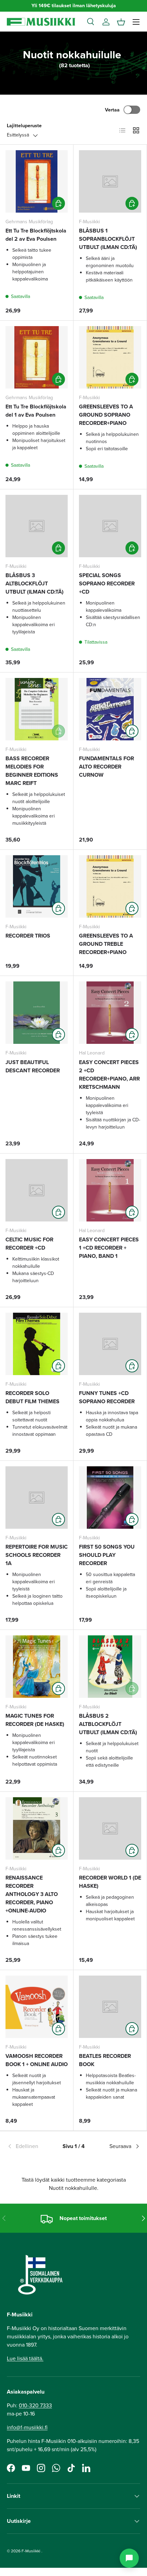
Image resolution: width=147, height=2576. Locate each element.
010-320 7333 (35, 2405)
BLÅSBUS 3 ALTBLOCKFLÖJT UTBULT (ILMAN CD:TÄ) (35, 583)
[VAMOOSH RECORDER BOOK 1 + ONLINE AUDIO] (37, 2007)
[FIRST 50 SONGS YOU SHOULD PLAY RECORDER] (110, 1498)
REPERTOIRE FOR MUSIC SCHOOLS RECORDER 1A (37, 1555)
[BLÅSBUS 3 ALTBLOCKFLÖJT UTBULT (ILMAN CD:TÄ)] (37, 526)
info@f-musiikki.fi (27, 2427)
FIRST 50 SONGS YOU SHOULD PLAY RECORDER (107, 1555)
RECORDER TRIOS (28, 936)
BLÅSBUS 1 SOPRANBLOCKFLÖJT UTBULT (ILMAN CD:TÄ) (108, 239)
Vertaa (112, 110)
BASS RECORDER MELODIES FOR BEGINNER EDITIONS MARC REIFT (32, 771)
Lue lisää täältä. (25, 2358)
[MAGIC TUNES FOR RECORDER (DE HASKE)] (37, 1667)
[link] (29, 2146)
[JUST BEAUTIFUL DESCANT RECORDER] (37, 1013)
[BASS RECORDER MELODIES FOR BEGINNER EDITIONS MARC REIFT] (37, 709)
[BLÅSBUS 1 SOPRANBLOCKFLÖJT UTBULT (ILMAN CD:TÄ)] (110, 181)
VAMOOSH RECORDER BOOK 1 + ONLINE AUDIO (37, 2060)
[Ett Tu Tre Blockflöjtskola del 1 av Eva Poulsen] (37, 357)
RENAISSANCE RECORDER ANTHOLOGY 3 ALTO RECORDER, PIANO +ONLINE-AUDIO (32, 1894)
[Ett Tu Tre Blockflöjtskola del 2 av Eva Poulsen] (37, 181)
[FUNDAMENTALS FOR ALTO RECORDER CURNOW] (110, 709)
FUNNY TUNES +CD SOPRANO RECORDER (107, 1397)
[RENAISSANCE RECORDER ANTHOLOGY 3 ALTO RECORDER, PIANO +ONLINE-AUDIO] (37, 1828)
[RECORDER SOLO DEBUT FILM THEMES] (37, 1344)
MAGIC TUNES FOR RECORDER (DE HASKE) (35, 1720)
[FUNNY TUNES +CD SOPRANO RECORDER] (110, 1344)
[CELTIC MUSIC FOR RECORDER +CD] (37, 1190)
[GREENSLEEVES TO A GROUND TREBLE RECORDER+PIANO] (110, 886)
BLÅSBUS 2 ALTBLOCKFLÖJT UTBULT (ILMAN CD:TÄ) (108, 1724)
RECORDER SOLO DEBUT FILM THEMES (32, 1397)
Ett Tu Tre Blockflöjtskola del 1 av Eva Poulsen (36, 411)
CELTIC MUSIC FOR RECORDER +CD (29, 1244)
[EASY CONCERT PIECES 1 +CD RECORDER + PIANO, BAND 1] (110, 1190)
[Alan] (129, 2558)
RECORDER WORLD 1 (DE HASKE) (110, 1882)
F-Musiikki (31, 2551)
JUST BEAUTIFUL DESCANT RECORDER (33, 1066)
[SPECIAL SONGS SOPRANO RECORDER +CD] (110, 526)
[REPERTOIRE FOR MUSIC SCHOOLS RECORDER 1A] (37, 1498)
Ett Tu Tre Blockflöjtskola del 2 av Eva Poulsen (36, 235)
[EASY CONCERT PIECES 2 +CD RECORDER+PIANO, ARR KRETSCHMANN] (110, 1013)
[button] (121, 22)
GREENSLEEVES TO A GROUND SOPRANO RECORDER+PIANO (106, 415)
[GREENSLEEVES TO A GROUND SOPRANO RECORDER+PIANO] (110, 357)
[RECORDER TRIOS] (37, 886)
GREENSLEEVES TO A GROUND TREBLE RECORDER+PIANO (106, 944)
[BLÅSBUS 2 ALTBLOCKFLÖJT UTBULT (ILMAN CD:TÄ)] (110, 1667)
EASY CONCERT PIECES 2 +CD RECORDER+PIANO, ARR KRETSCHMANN (109, 1075)
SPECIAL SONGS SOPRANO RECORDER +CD (107, 583)
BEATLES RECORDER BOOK (105, 2060)
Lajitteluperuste (24, 126)
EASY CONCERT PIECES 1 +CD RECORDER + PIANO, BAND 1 (109, 1248)
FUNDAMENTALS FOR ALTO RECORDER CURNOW (106, 767)
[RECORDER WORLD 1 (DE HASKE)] (110, 1828)
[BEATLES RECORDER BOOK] (110, 2007)
